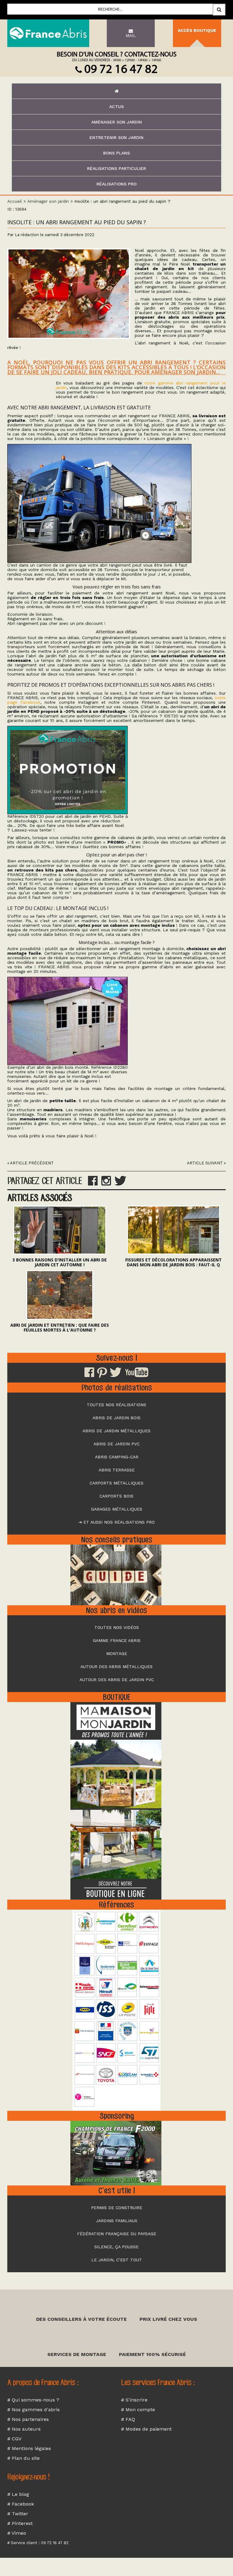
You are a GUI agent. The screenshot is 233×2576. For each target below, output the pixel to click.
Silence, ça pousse (116, 2247)
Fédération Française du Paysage (117, 2234)
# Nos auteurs (24, 2429)
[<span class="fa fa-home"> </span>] (116, 91)
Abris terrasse (117, 1470)
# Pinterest (20, 2523)
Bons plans (116, 153)
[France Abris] (48, 33)
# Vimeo (17, 2533)
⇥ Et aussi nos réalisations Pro (116, 1522)
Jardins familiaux (116, 2221)
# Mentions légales (29, 2448)
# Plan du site (24, 2458)
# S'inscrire (134, 2400)
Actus (116, 107)
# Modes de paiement (146, 2429)
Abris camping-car (117, 1457)
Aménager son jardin (117, 122)
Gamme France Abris (117, 1640)
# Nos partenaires (28, 2419)
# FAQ (128, 2419)
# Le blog (18, 2494)
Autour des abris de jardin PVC (117, 1680)
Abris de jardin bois (116, 1418)
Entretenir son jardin (116, 137)
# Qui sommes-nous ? (33, 2400)
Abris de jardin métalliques (116, 1431)
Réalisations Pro (116, 184)
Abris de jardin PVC (116, 1444)
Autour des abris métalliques (116, 1667)
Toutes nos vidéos (117, 1627)
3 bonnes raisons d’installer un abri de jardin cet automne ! (60, 1262)
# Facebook (21, 2504)
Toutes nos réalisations (116, 1405)
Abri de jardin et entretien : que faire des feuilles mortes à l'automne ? (60, 1327)
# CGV (14, 2439)
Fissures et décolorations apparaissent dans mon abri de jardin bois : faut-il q (174, 1262)
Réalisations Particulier (116, 168)
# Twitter (18, 2514)
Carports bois (116, 1496)
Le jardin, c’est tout (117, 2260)
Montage (117, 1654)
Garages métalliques (117, 1509)
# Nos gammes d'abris (34, 2410)
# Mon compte (138, 2410)
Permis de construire (117, 2208)
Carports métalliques (116, 1483)
